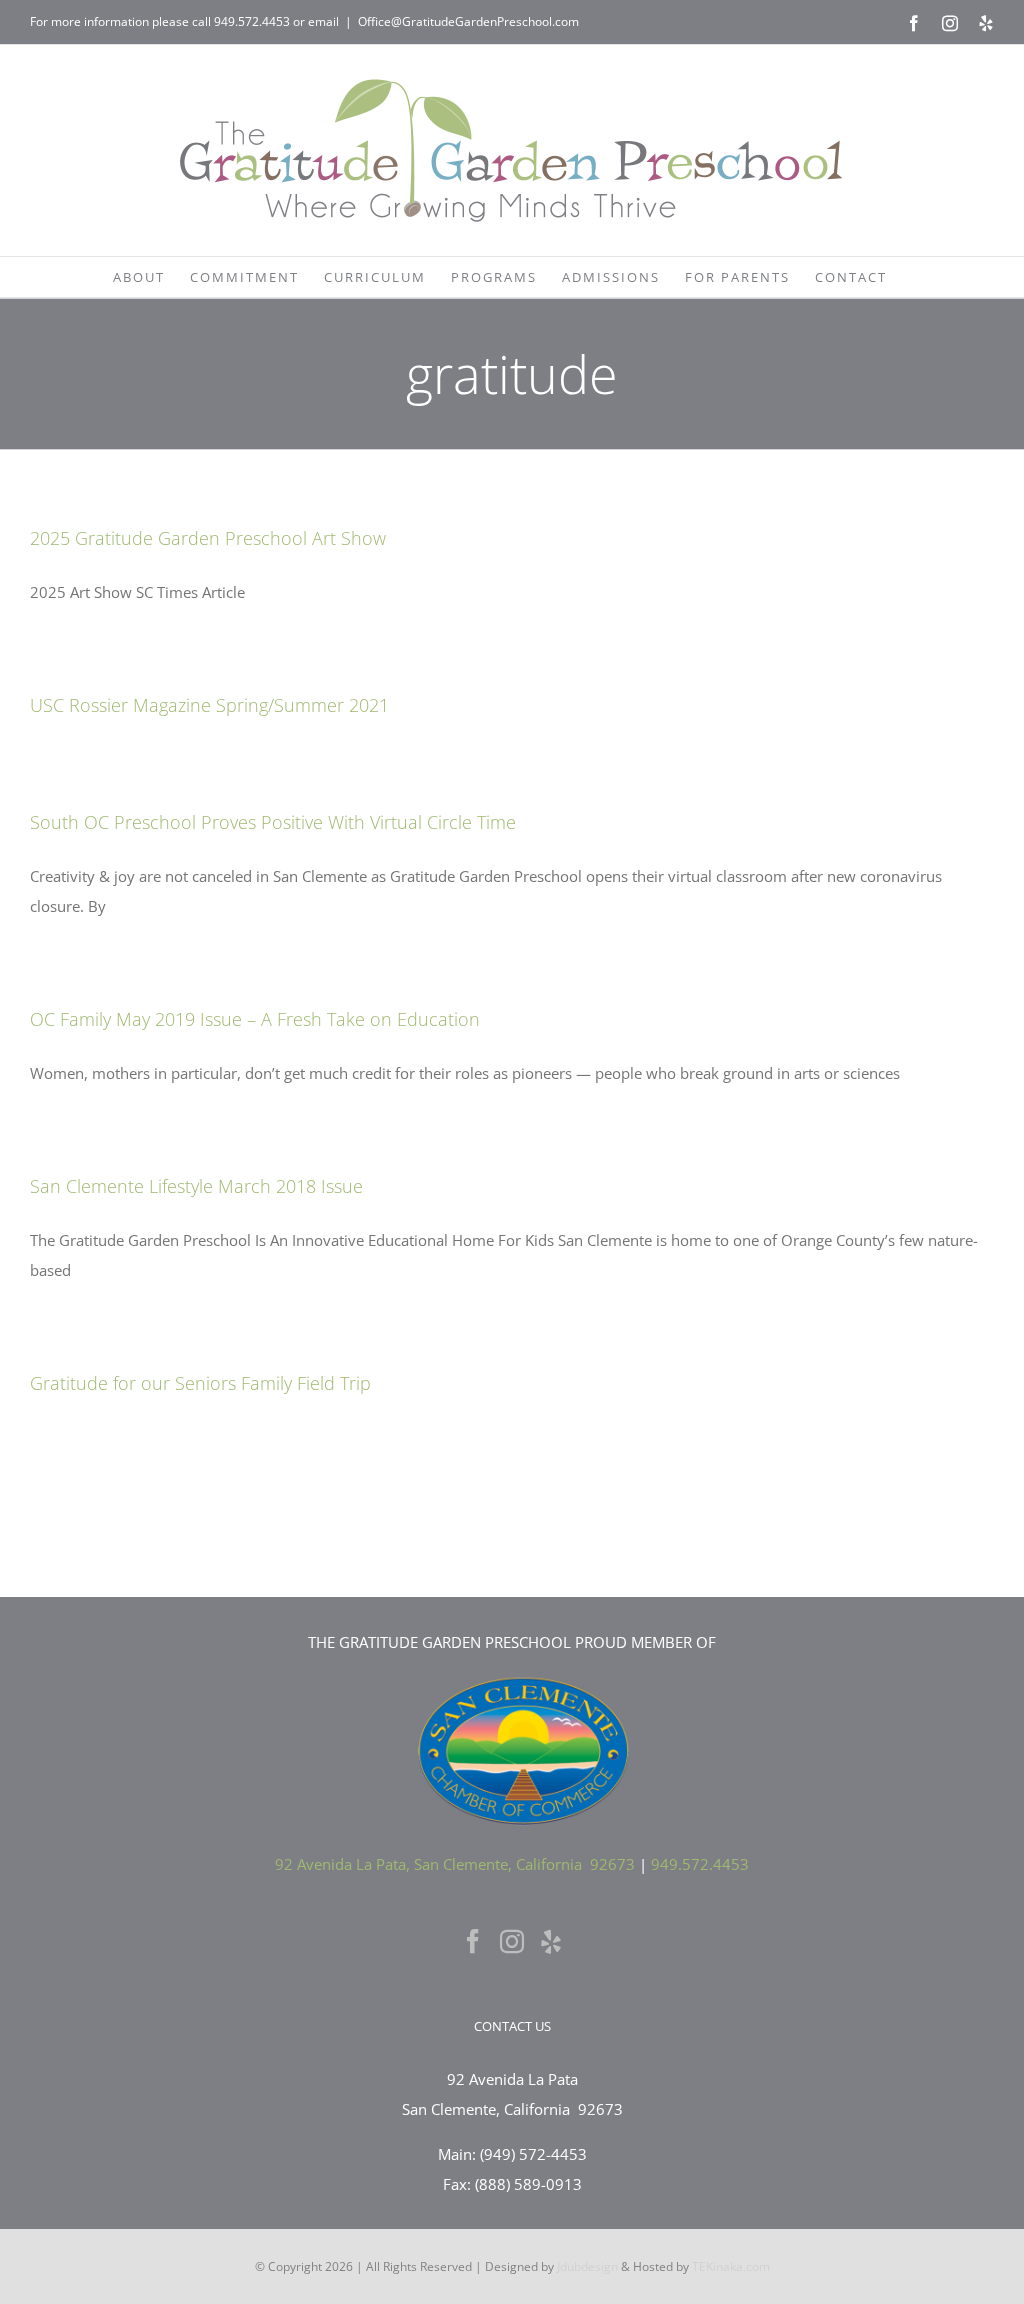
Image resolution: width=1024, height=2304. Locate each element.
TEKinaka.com (731, 2266)
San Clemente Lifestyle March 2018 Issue (196, 1186)
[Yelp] (551, 1941)
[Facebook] (473, 1941)
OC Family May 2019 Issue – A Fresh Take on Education (255, 1019)
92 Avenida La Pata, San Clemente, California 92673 (455, 1864)
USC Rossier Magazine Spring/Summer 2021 (209, 705)
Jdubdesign (587, 2266)
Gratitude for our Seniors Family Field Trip (200, 1383)
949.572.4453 (252, 21)
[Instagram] (512, 1941)
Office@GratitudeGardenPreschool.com (468, 21)
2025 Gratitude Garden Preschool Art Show (208, 538)
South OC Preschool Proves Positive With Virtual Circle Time (273, 822)
